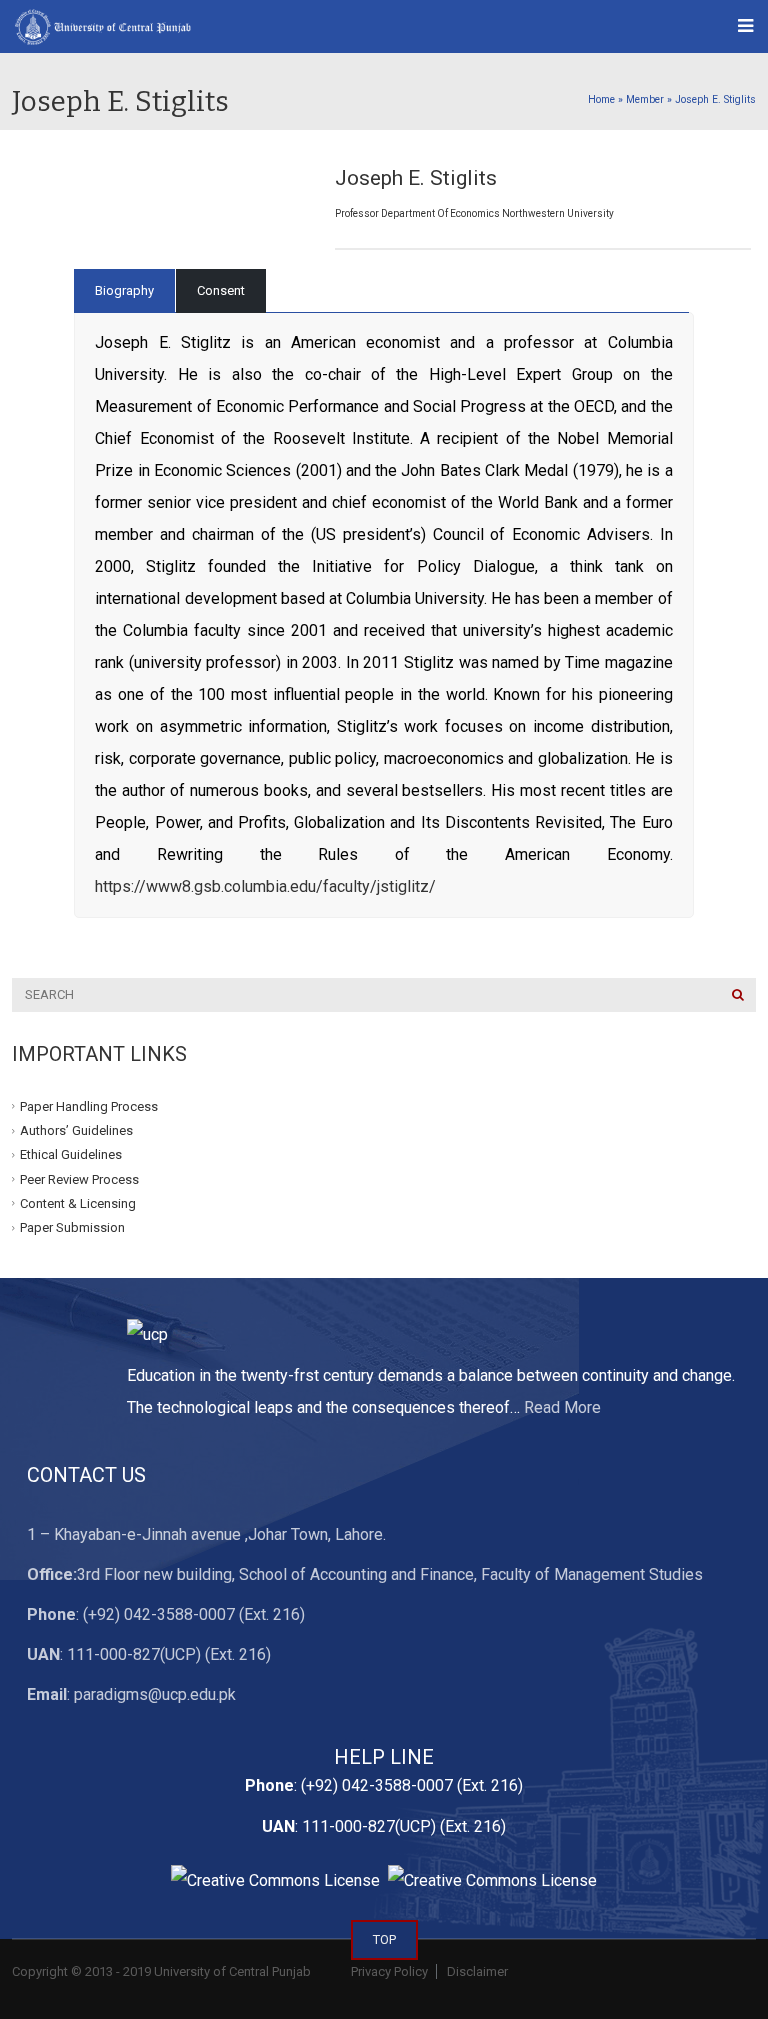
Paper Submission (72, 1227)
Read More (562, 1407)
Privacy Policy (389, 1971)
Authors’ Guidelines (76, 1130)
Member (645, 99)
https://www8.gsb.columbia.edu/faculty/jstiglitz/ (265, 886)
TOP (384, 1939)
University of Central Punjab (232, 1971)
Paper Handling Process (89, 1106)
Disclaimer (476, 1971)
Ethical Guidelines (71, 1154)
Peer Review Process (79, 1178)
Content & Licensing (78, 1203)
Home (601, 99)
